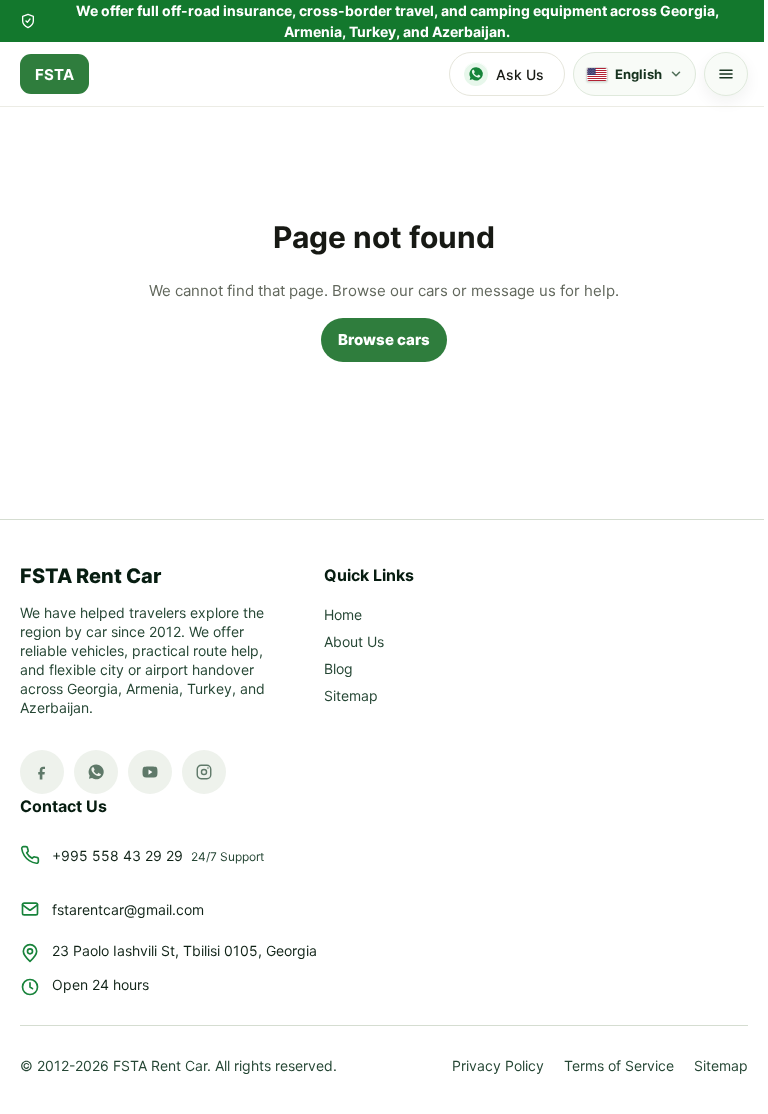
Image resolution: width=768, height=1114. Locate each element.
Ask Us (520, 74)
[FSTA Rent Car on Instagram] (204, 772)
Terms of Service (604, 1066)
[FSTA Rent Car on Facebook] (42, 772)
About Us (354, 642)
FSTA (54, 74)
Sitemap (351, 696)
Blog (338, 669)
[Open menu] (711, 74)
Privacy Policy (483, 1066)
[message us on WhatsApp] (96, 772)
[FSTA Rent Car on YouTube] (150, 772)
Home (343, 615)
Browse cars (377, 339)
